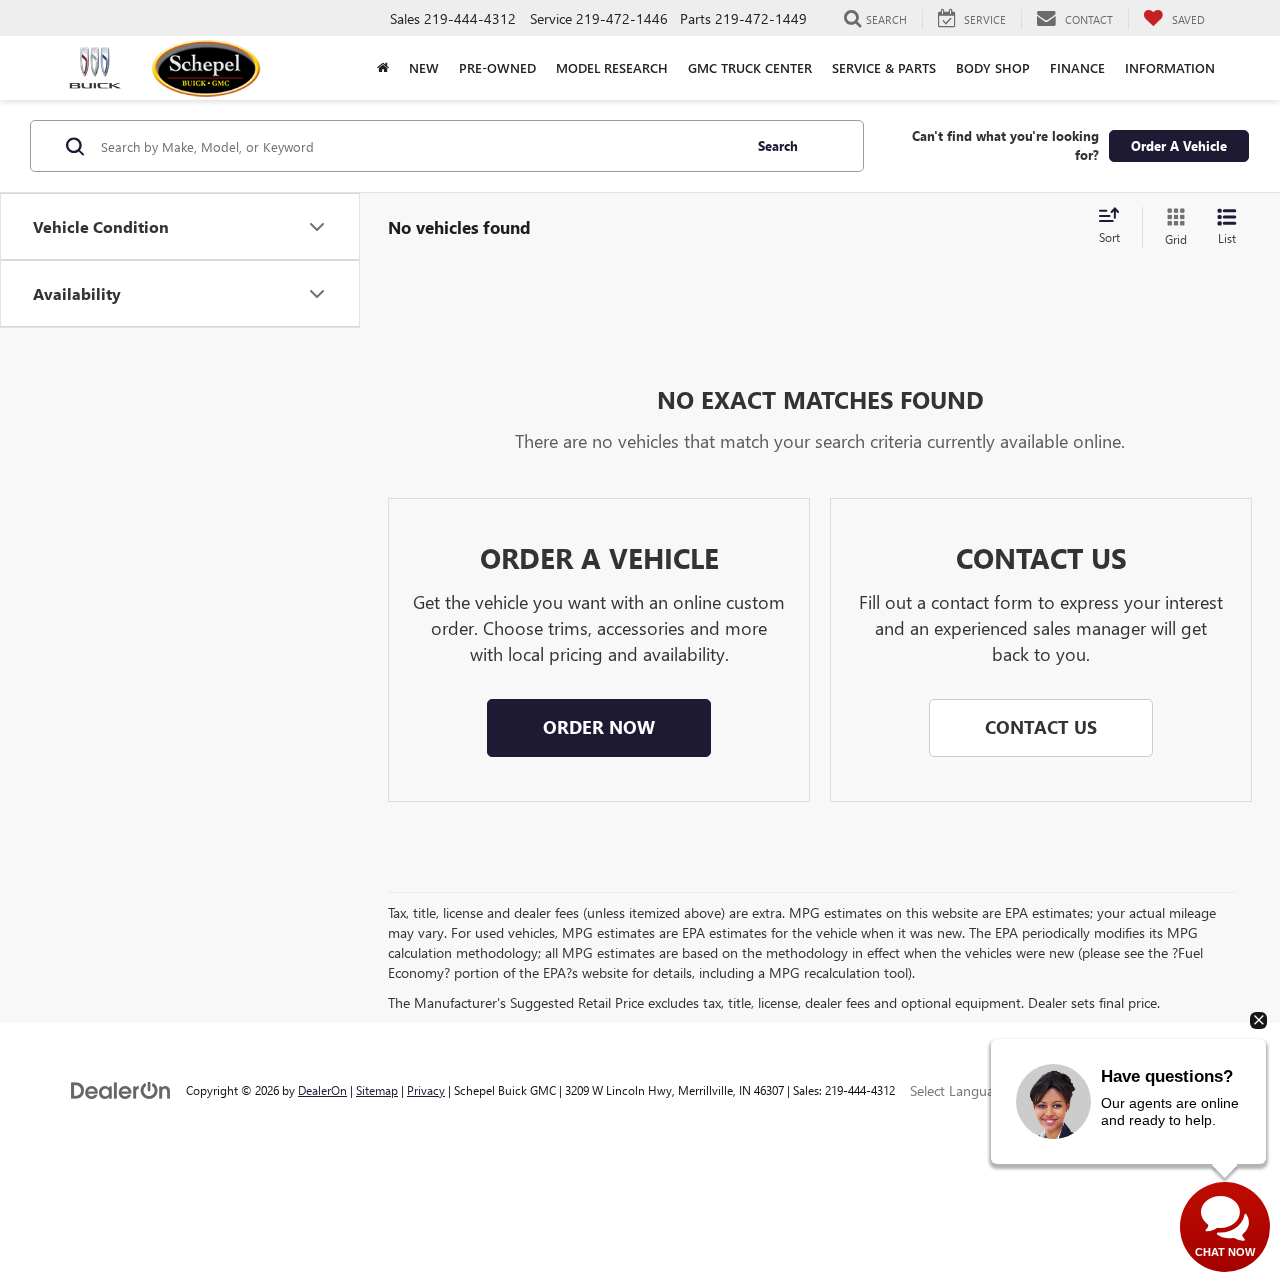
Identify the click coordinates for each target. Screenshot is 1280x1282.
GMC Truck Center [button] (750, 67)
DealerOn (322, 1090)
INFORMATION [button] (1170, 67)
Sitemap (377, 1090)
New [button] (424, 67)
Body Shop (993, 67)
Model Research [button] (612, 67)
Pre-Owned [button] (497, 67)
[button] (383, 68)
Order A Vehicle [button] (1179, 145)
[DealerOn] (121, 1089)
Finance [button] (1077, 67)
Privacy (426, 1090)
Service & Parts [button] (884, 67)
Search (778, 145)
